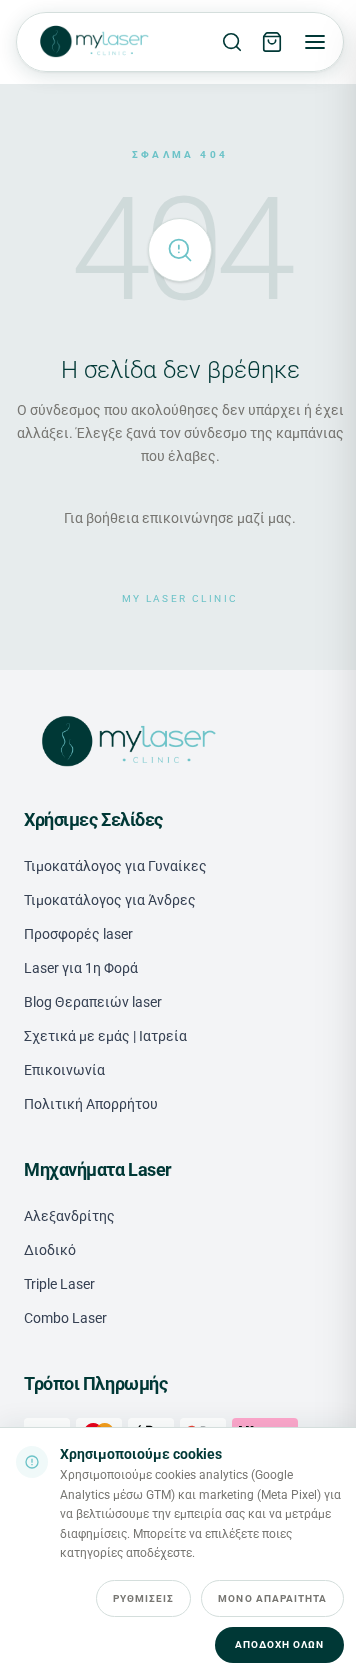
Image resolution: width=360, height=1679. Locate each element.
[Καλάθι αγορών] (272, 42)
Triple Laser (59, 1284)
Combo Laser (65, 1318)
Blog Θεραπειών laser (93, 1002)
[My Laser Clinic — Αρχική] (93, 42)
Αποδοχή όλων (279, 1644)
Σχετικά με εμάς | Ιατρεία (105, 1036)
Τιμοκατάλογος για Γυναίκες (115, 866)
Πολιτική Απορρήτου (91, 1104)
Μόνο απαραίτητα (272, 1598)
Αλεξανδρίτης (69, 1216)
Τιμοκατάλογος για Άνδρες (110, 900)
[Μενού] (315, 42)
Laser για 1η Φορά (81, 968)
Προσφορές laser (78, 934)
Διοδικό (50, 1250)
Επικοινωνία (64, 1070)
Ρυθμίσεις (143, 1598)
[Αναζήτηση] (232, 42)
